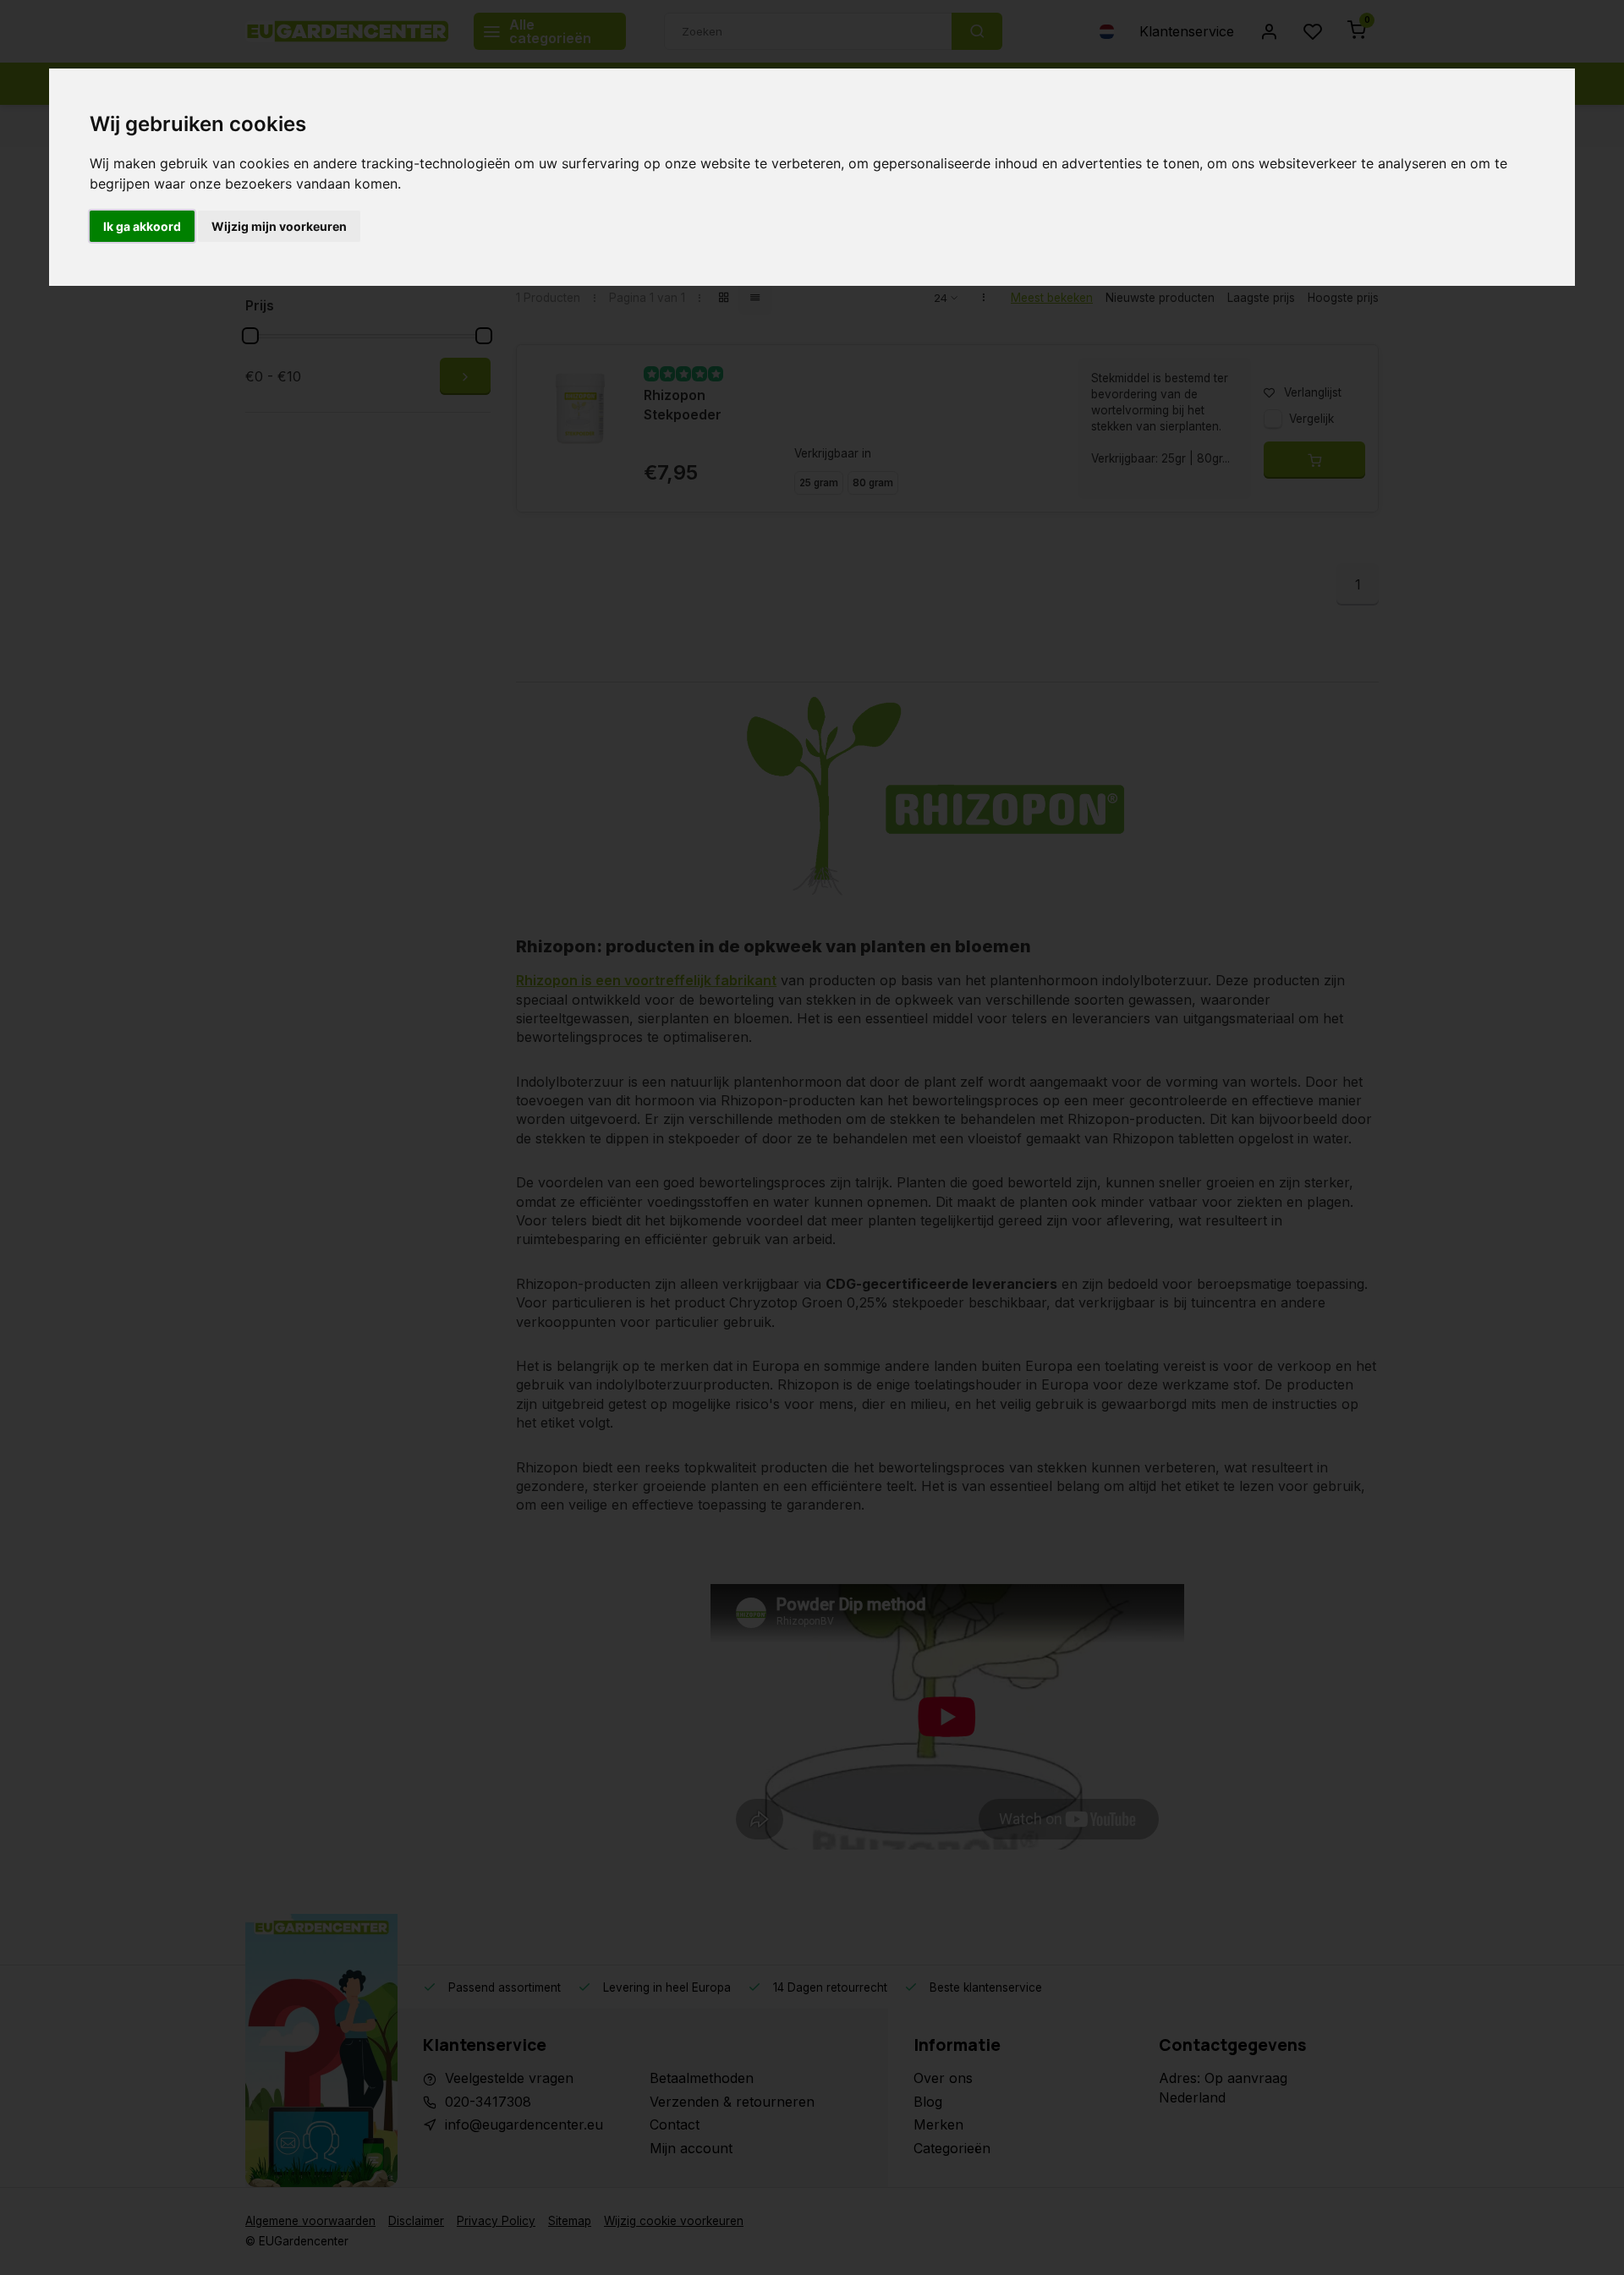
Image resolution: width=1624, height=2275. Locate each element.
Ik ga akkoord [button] (142, 226)
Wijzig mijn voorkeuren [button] (279, 226)
